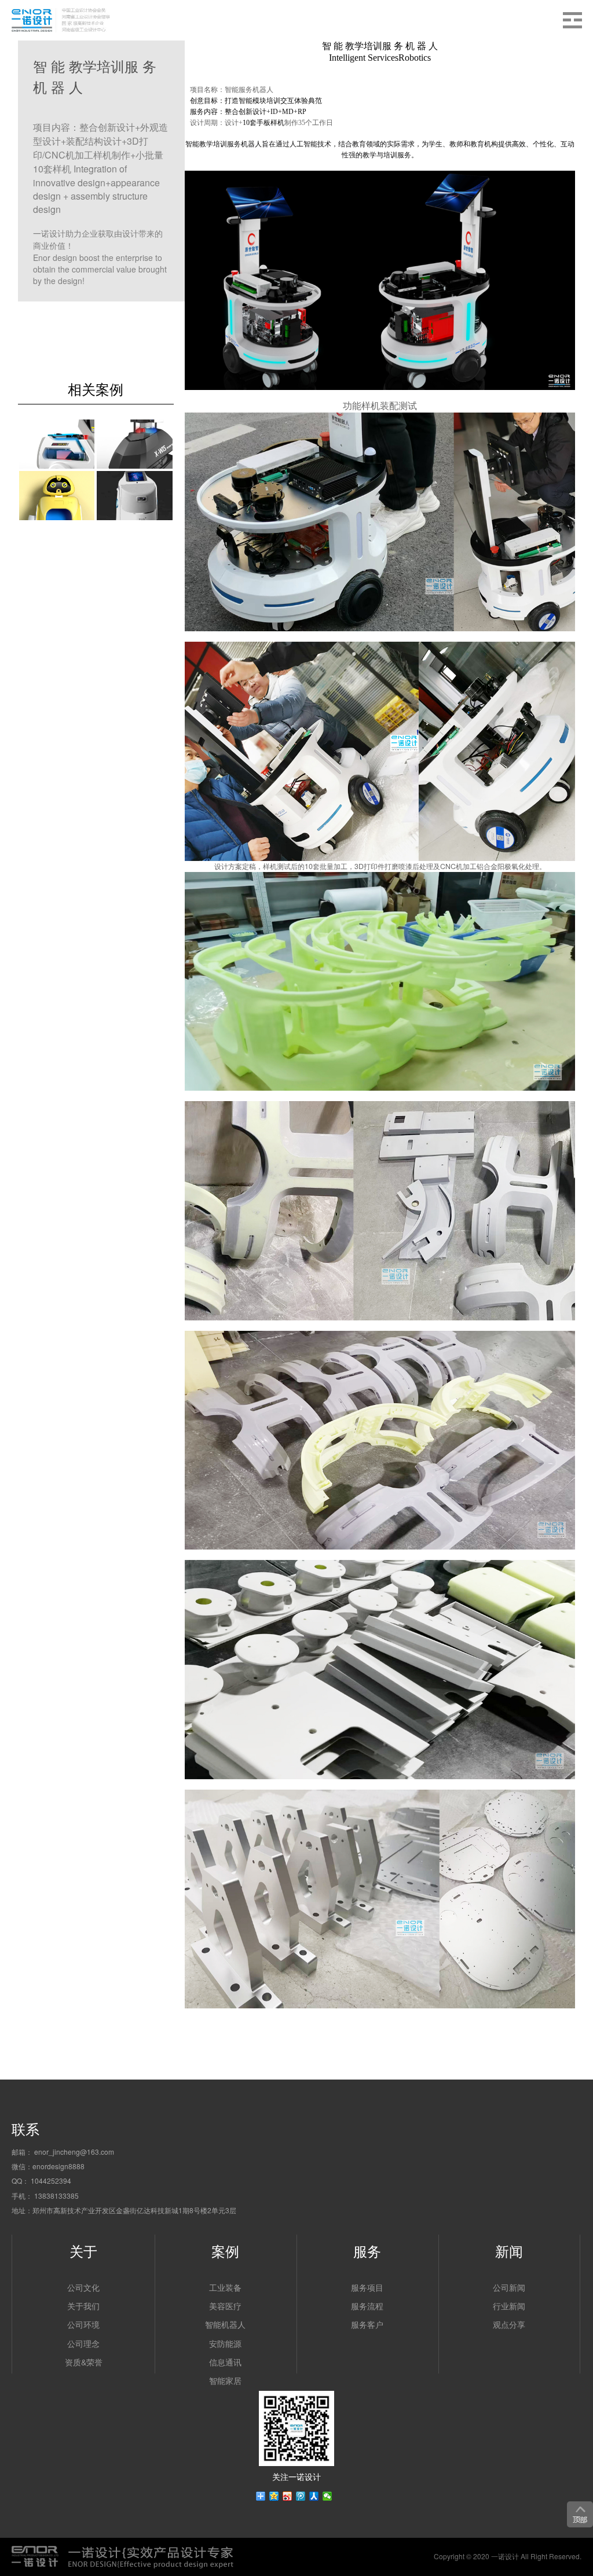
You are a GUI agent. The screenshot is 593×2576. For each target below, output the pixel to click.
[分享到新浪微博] (288, 2496)
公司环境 (83, 2324)
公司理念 (83, 2343)
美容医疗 (225, 2306)
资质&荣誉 (84, 2362)
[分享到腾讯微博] (301, 2496)
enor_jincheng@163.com (74, 2152)
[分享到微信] (327, 2496)
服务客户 (367, 2324)
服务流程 (367, 2306)
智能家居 (225, 2380)
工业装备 (225, 2287)
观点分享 (509, 2324)
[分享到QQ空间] (274, 2496)
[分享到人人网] (314, 2496)
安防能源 (225, 2343)
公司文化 (83, 2287)
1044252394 (51, 2181)
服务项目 (367, 2287)
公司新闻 (509, 2287)
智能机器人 (225, 2324)
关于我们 (83, 2306)
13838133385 (56, 2196)
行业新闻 (509, 2306)
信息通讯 (225, 2362)
